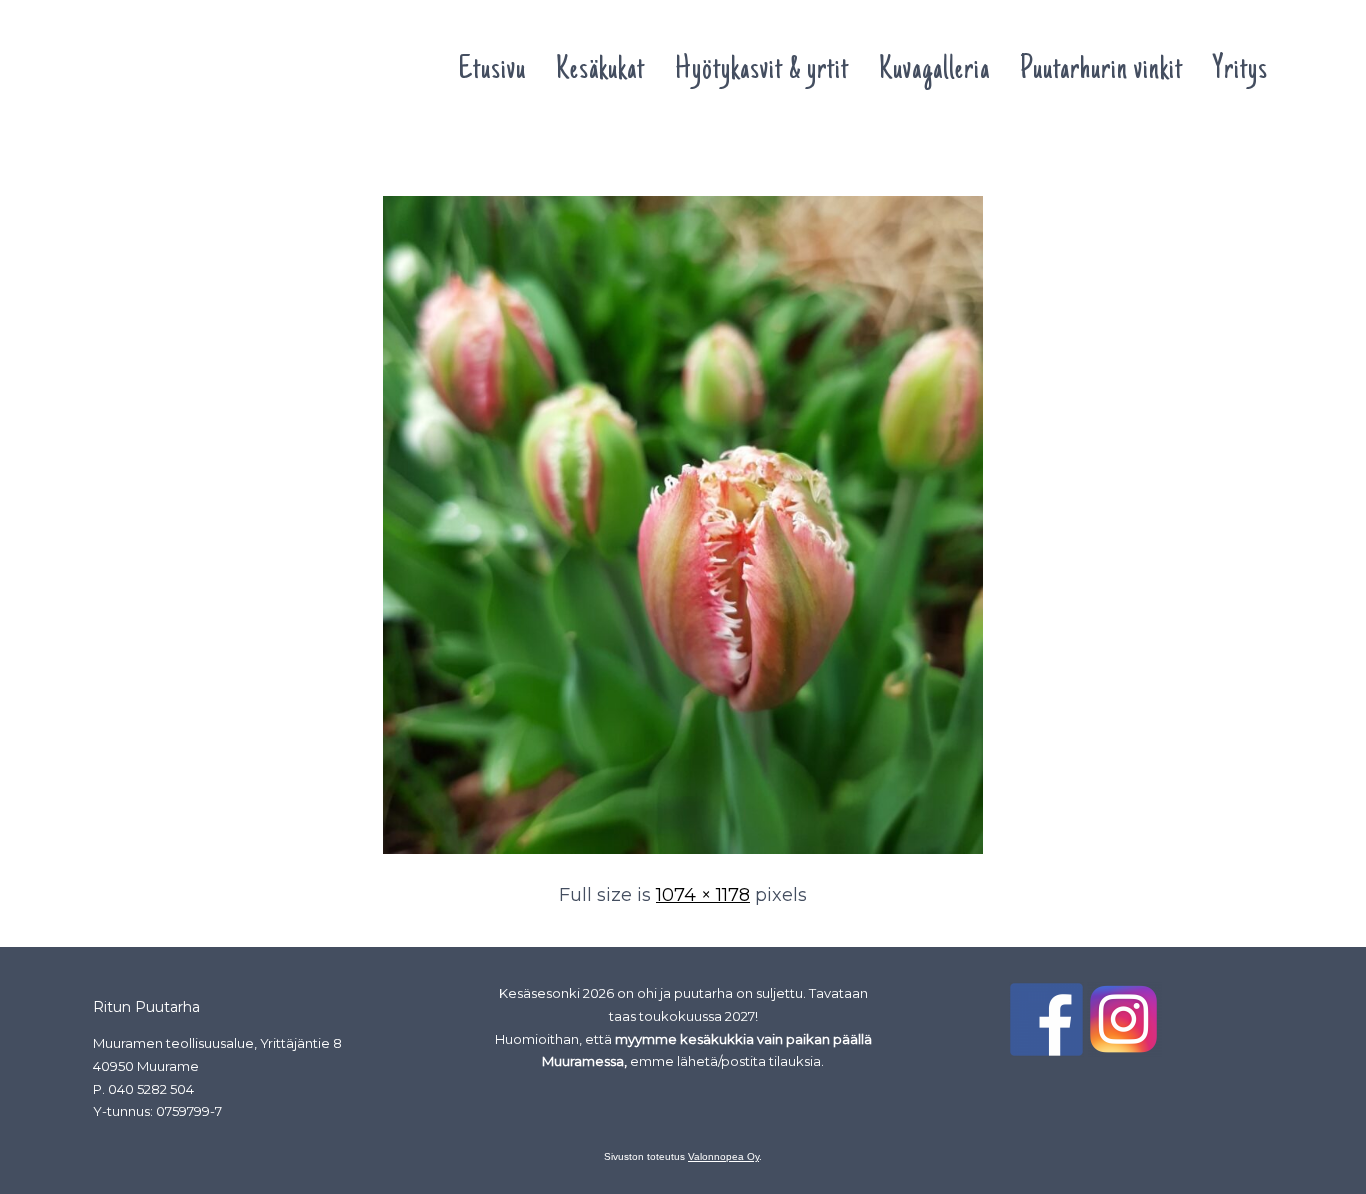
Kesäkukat (600, 71)
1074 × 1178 (703, 895)
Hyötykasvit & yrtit (762, 71)
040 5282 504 (151, 1089)
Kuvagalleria (934, 71)
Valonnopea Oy (723, 1156)
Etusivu (492, 71)
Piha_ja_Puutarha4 (163, 158)
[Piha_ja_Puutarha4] (683, 855)
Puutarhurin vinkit (1101, 71)
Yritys (1240, 71)
